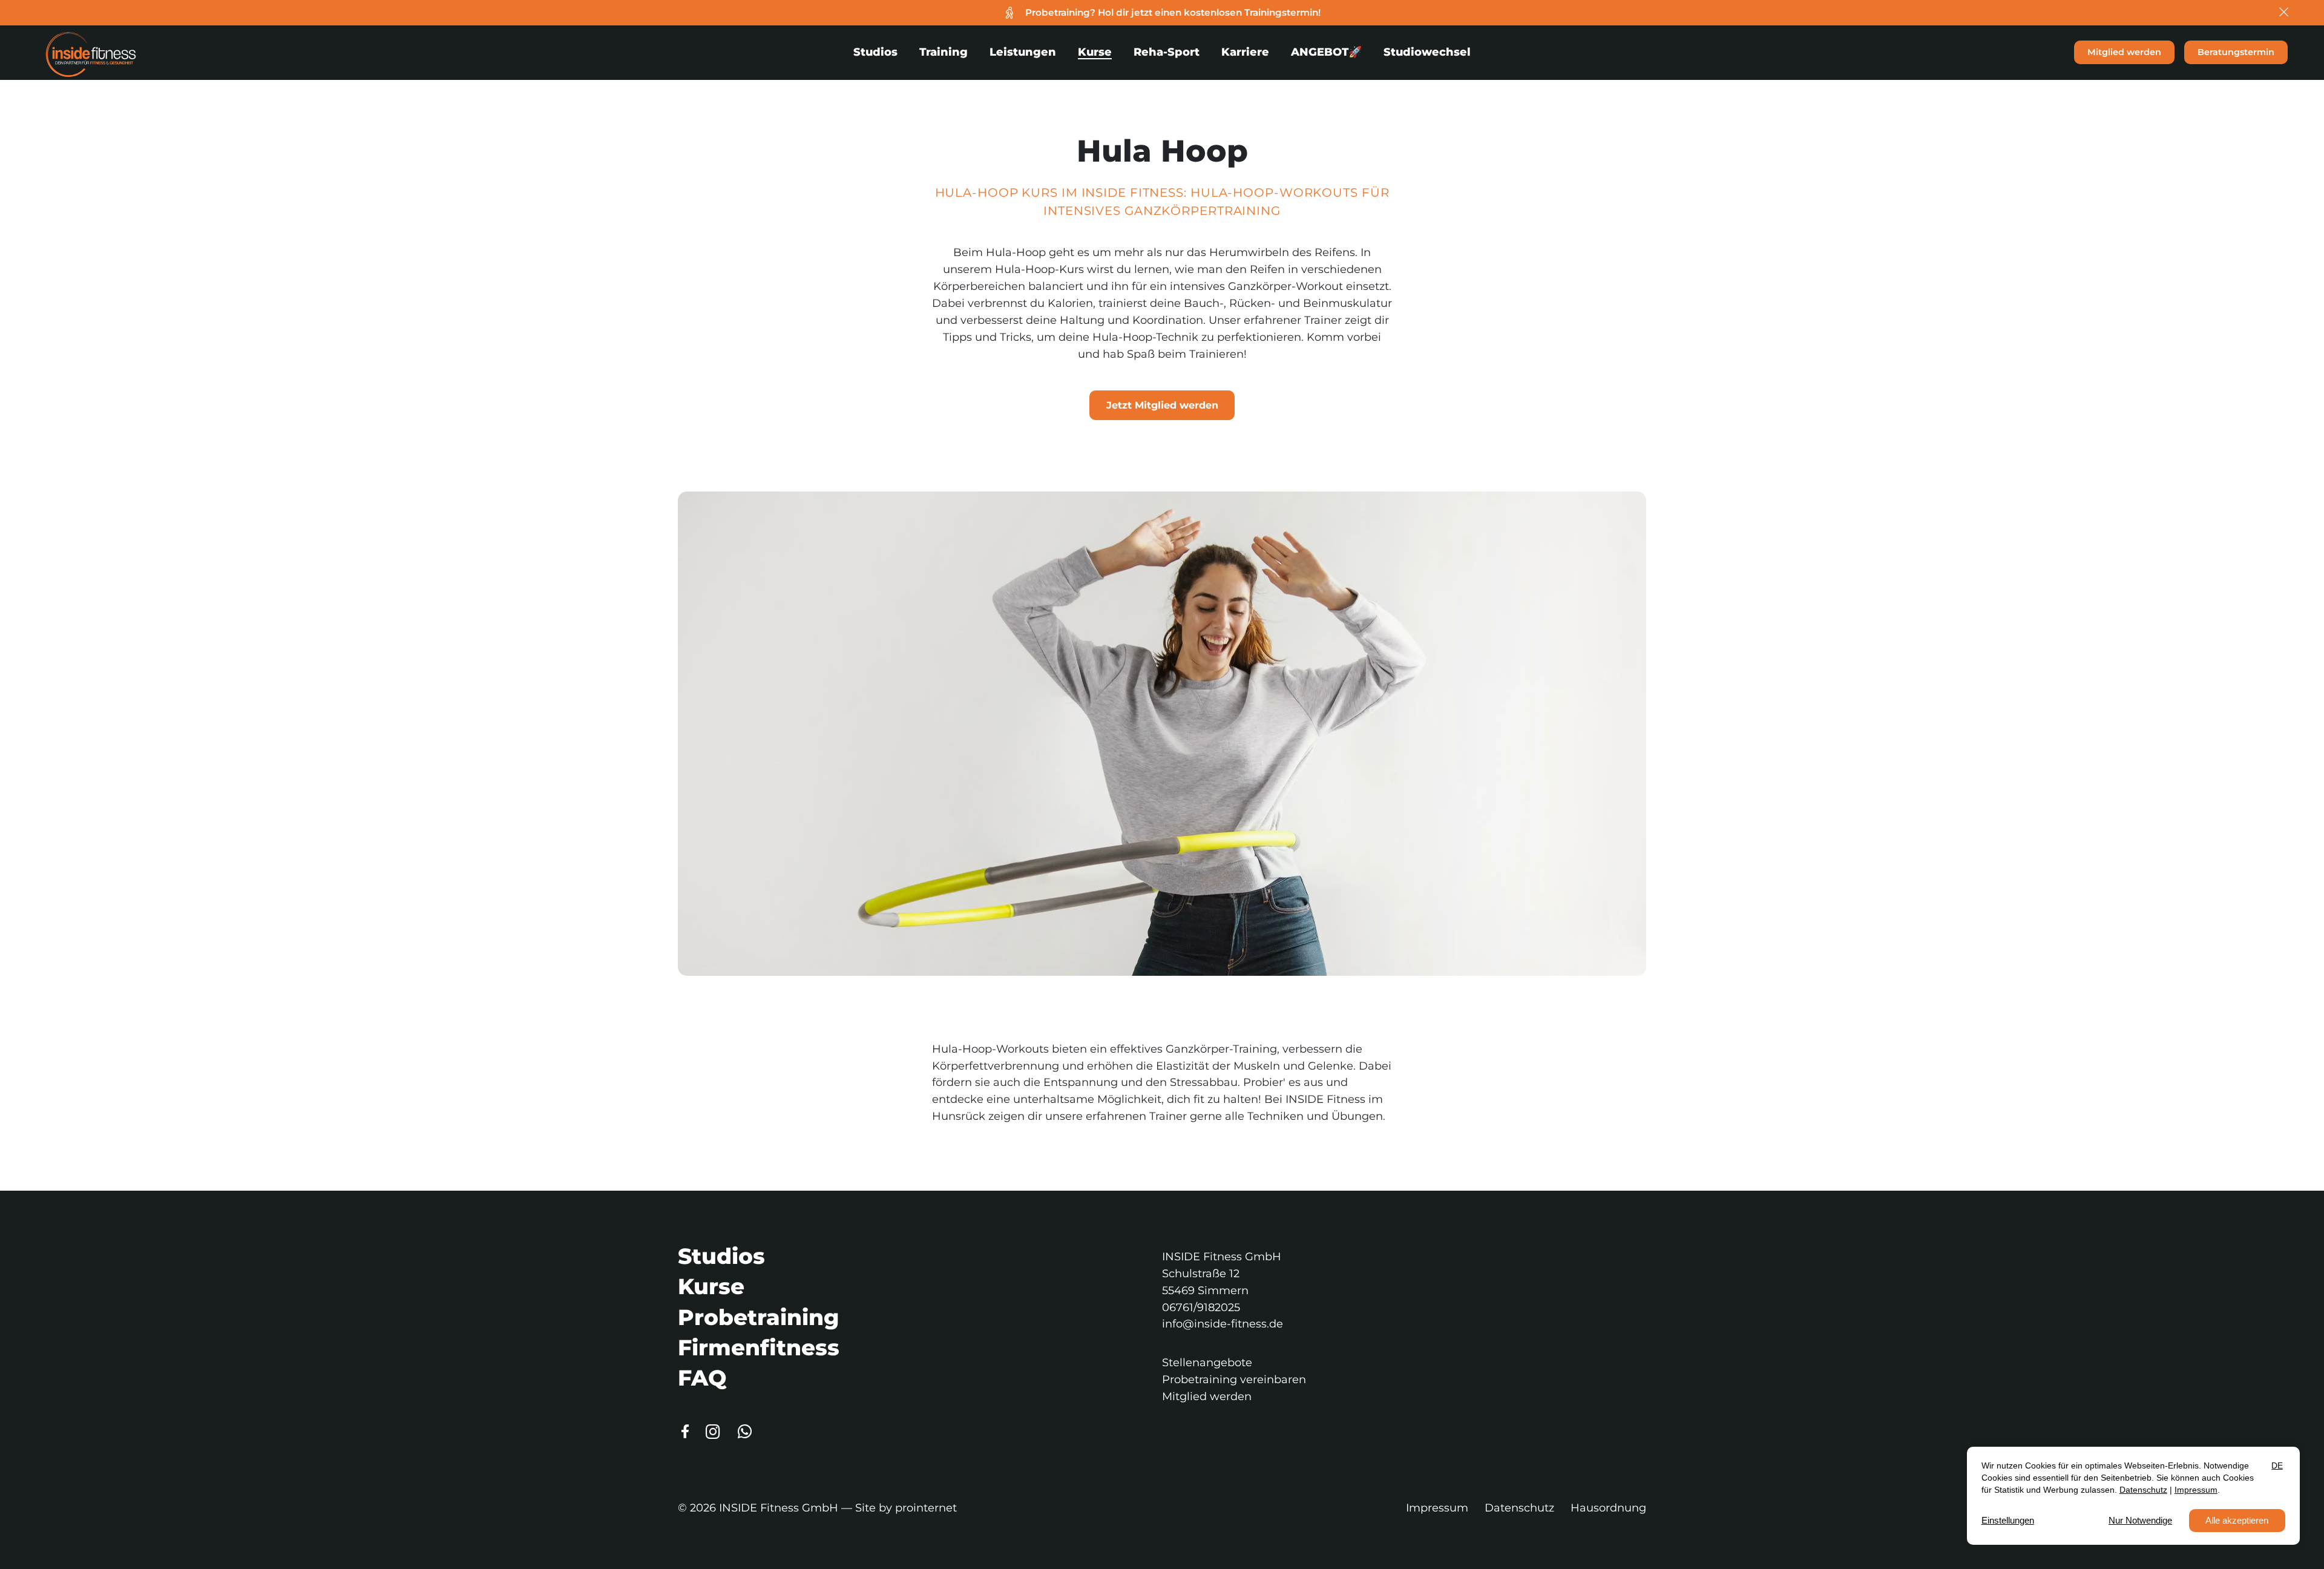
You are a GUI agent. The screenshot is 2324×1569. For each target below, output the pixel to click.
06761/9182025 (1201, 1307)
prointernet (926, 1508)
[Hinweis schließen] (2285, 13)
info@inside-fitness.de (1223, 1324)
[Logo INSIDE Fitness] (91, 52)
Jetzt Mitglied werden (1162, 405)
